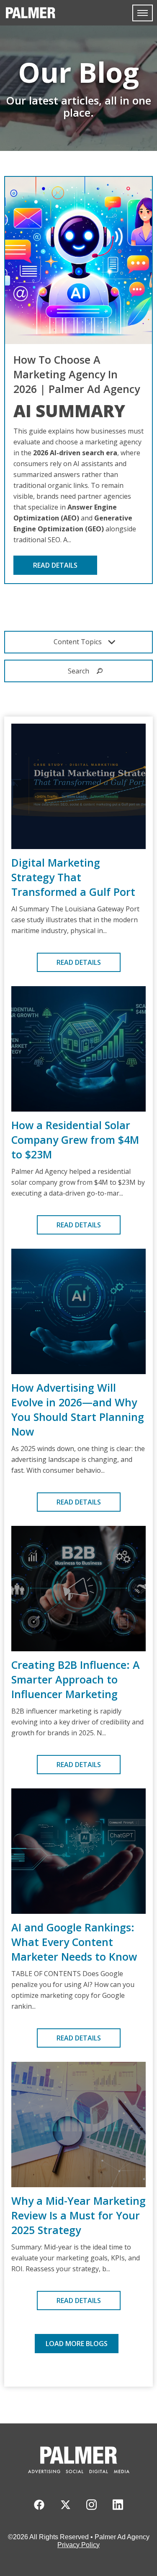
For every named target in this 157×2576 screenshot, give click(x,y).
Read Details (55, 565)
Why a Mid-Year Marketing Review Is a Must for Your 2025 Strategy (78, 2215)
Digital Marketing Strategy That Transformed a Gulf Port (73, 877)
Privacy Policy (78, 2545)
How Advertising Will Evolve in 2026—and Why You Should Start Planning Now (78, 1409)
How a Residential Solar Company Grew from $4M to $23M (75, 1140)
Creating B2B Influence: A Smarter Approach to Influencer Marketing (76, 1679)
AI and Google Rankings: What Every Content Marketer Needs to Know (74, 1942)
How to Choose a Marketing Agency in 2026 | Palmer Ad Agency (77, 374)
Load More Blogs (77, 2344)
